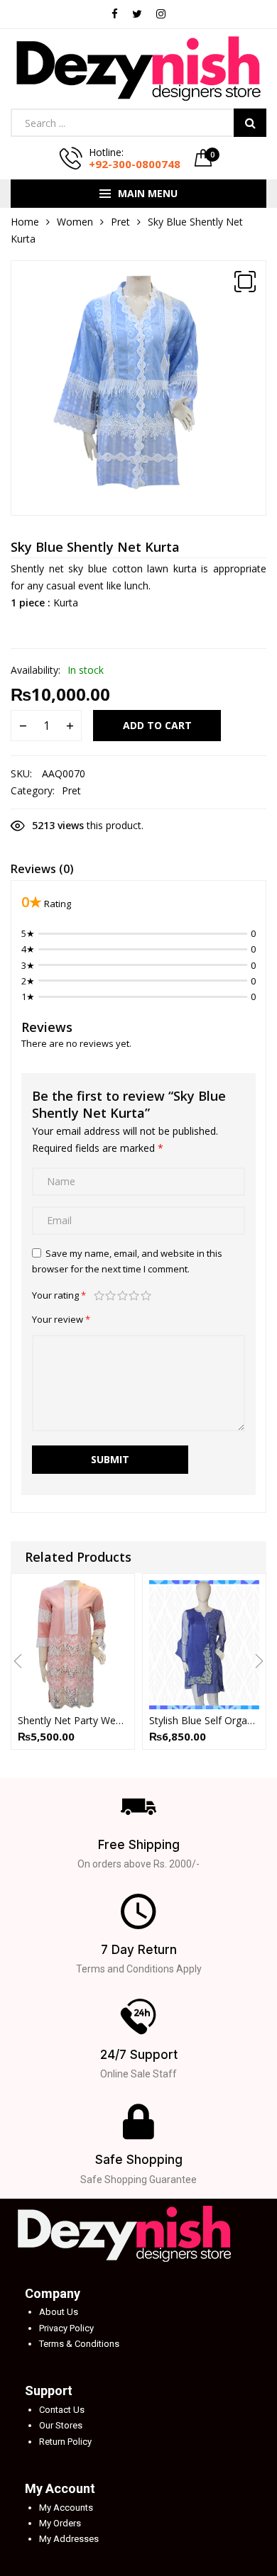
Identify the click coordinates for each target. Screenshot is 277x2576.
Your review (61, 1319)
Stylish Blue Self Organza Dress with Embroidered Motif (204, 1720)
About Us (59, 2312)
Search (250, 123)
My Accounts (66, 2508)
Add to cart (157, 725)
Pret (120, 222)
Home (25, 222)
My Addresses (69, 2539)
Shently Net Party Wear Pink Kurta (73, 1720)
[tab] (42, 871)
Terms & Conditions (79, 2344)
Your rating (59, 1295)
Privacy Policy (66, 2328)
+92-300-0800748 (135, 164)
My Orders (60, 2523)
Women (75, 222)
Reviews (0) (42, 869)
